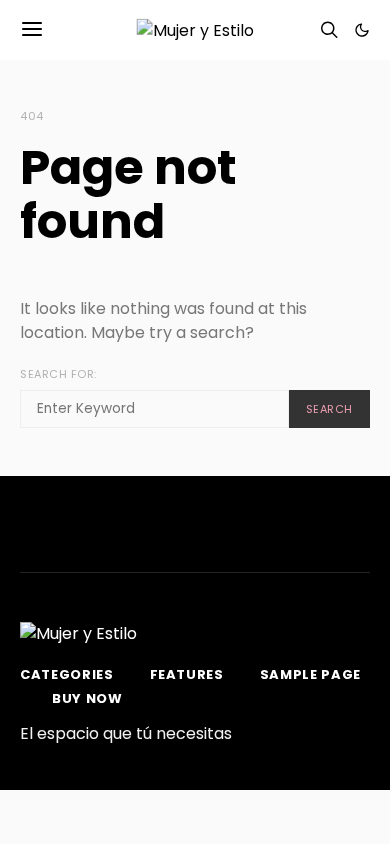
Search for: (58, 374)
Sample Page (310, 674)
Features (187, 674)
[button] (362, 30)
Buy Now (87, 698)
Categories (67, 674)
